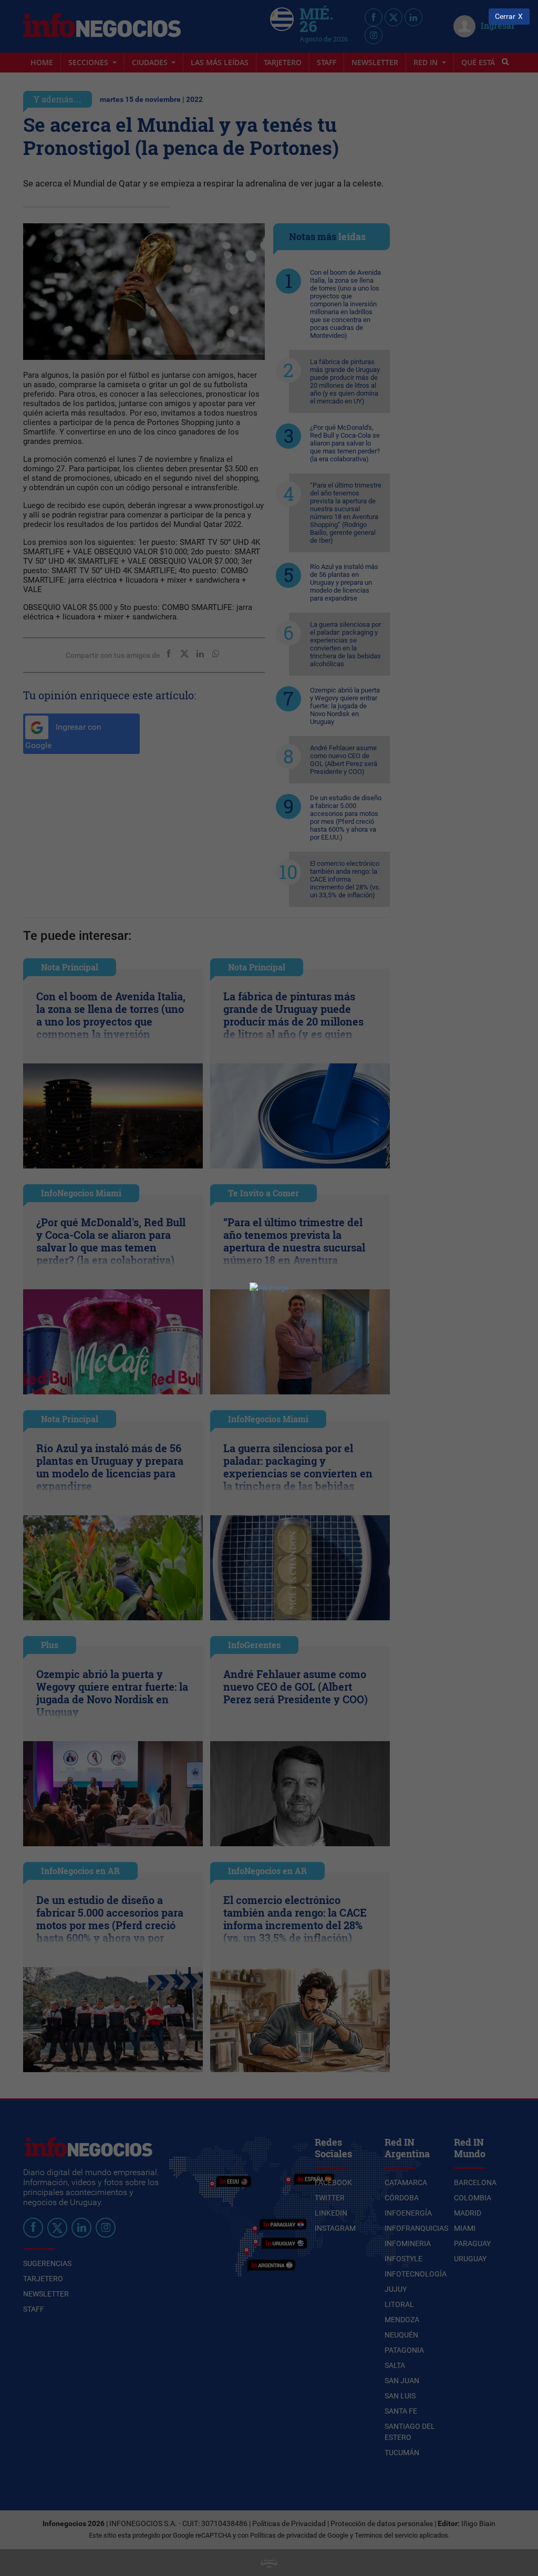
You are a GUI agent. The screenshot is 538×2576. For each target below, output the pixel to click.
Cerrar (505, 17)
